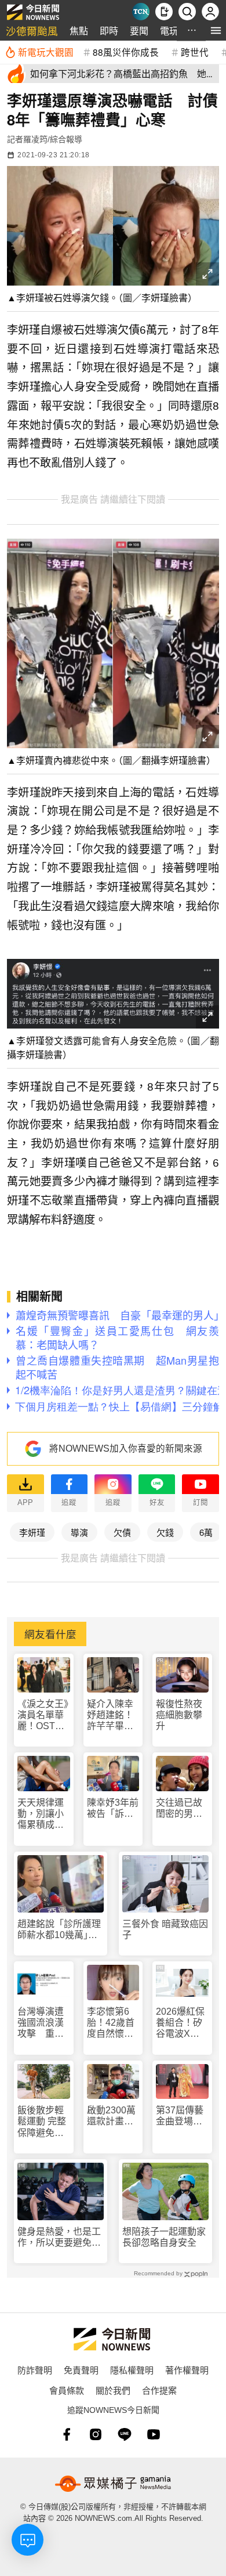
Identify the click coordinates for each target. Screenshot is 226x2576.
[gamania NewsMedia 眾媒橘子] (113, 2484)
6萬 (206, 1532)
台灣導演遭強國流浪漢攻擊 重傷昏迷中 (41, 2023)
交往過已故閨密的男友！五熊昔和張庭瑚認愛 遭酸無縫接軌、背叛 (179, 1808)
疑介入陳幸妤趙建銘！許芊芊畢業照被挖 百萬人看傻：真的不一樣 (110, 1715)
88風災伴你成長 (126, 52)
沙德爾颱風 (32, 30)
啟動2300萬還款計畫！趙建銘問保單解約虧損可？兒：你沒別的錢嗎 (111, 2116)
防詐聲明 (35, 2370)
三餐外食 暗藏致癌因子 (165, 1929)
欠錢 (165, 1532)
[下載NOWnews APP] (164, 12)
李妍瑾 (32, 1532)
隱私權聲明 (132, 2370)
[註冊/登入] (210, 12)
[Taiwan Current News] (141, 12)
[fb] (67, 2434)
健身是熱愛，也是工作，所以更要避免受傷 (59, 2237)
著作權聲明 (187, 2370)
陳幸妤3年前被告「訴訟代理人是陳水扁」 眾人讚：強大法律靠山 (113, 1808)
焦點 (79, 30)
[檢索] (187, 12)
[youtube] (154, 2434)
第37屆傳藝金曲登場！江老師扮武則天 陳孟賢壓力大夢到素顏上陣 (180, 2116)
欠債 (122, 1532)
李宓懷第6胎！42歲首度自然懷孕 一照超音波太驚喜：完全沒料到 (113, 2023)
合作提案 (159, 2390)
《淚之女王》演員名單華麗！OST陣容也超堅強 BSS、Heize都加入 (44, 1715)
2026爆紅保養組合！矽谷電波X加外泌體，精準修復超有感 (180, 2023)
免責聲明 (81, 2370)
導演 (79, 1532)
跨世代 (195, 52)
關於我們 (113, 2390)
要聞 (139, 30)
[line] (125, 2434)
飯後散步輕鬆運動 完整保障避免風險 (42, 2122)
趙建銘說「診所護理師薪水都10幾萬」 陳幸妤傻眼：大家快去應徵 (59, 1930)
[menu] (216, 30)
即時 (109, 30)
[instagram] (96, 2434)
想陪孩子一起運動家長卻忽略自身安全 (164, 2237)
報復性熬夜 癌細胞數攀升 (179, 1715)
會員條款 (67, 2390)
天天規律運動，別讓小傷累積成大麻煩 (41, 1814)
